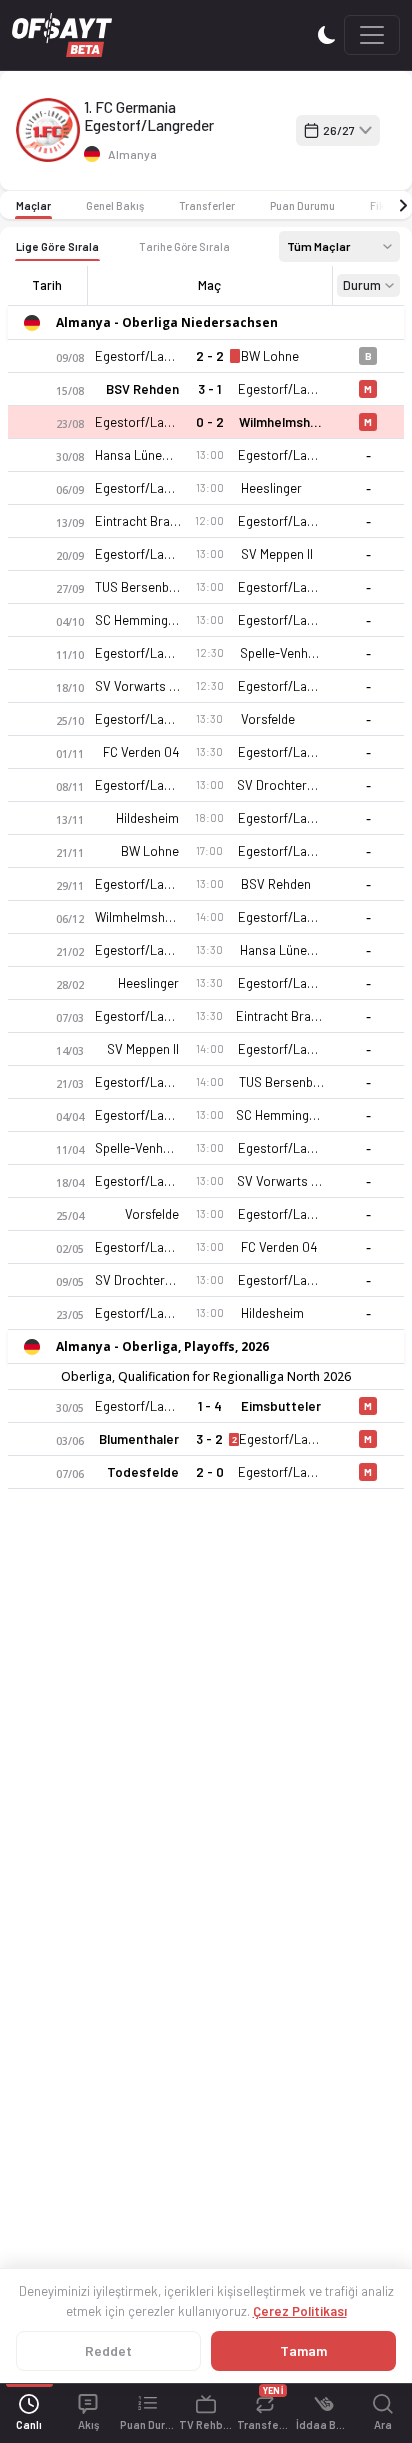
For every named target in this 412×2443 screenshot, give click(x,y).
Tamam (303, 2350)
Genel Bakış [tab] (115, 205)
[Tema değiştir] (327, 34)
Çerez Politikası (300, 2311)
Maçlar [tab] (33, 205)
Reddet (108, 2350)
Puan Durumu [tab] (302, 205)
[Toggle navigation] (372, 35)
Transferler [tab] (207, 205)
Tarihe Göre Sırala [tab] (184, 246)
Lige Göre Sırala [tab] (57, 246)
